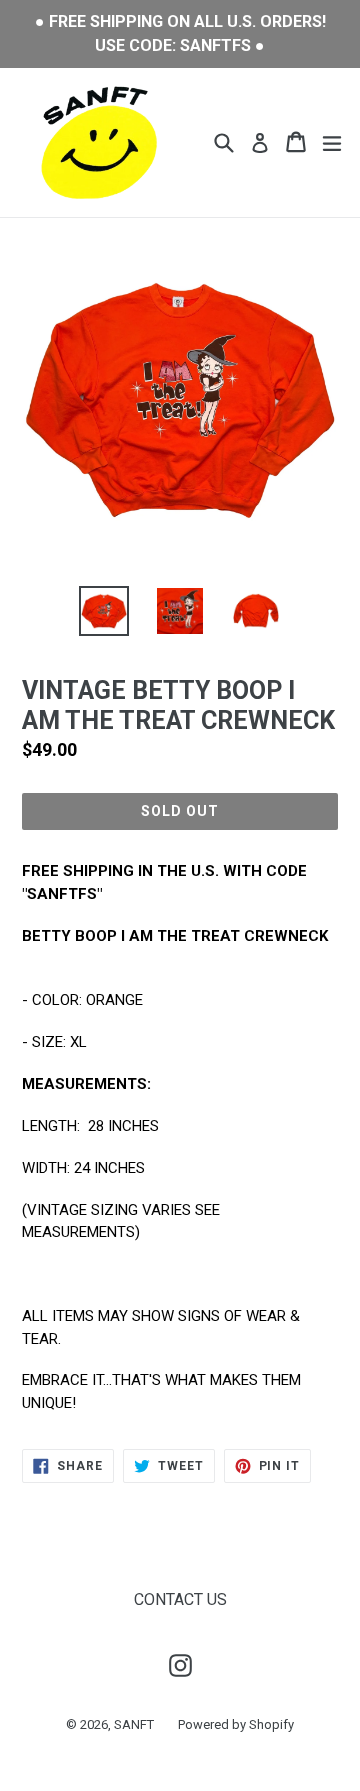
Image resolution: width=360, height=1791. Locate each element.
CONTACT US (180, 1599)
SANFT (134, 1724)
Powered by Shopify (236, 1724)
